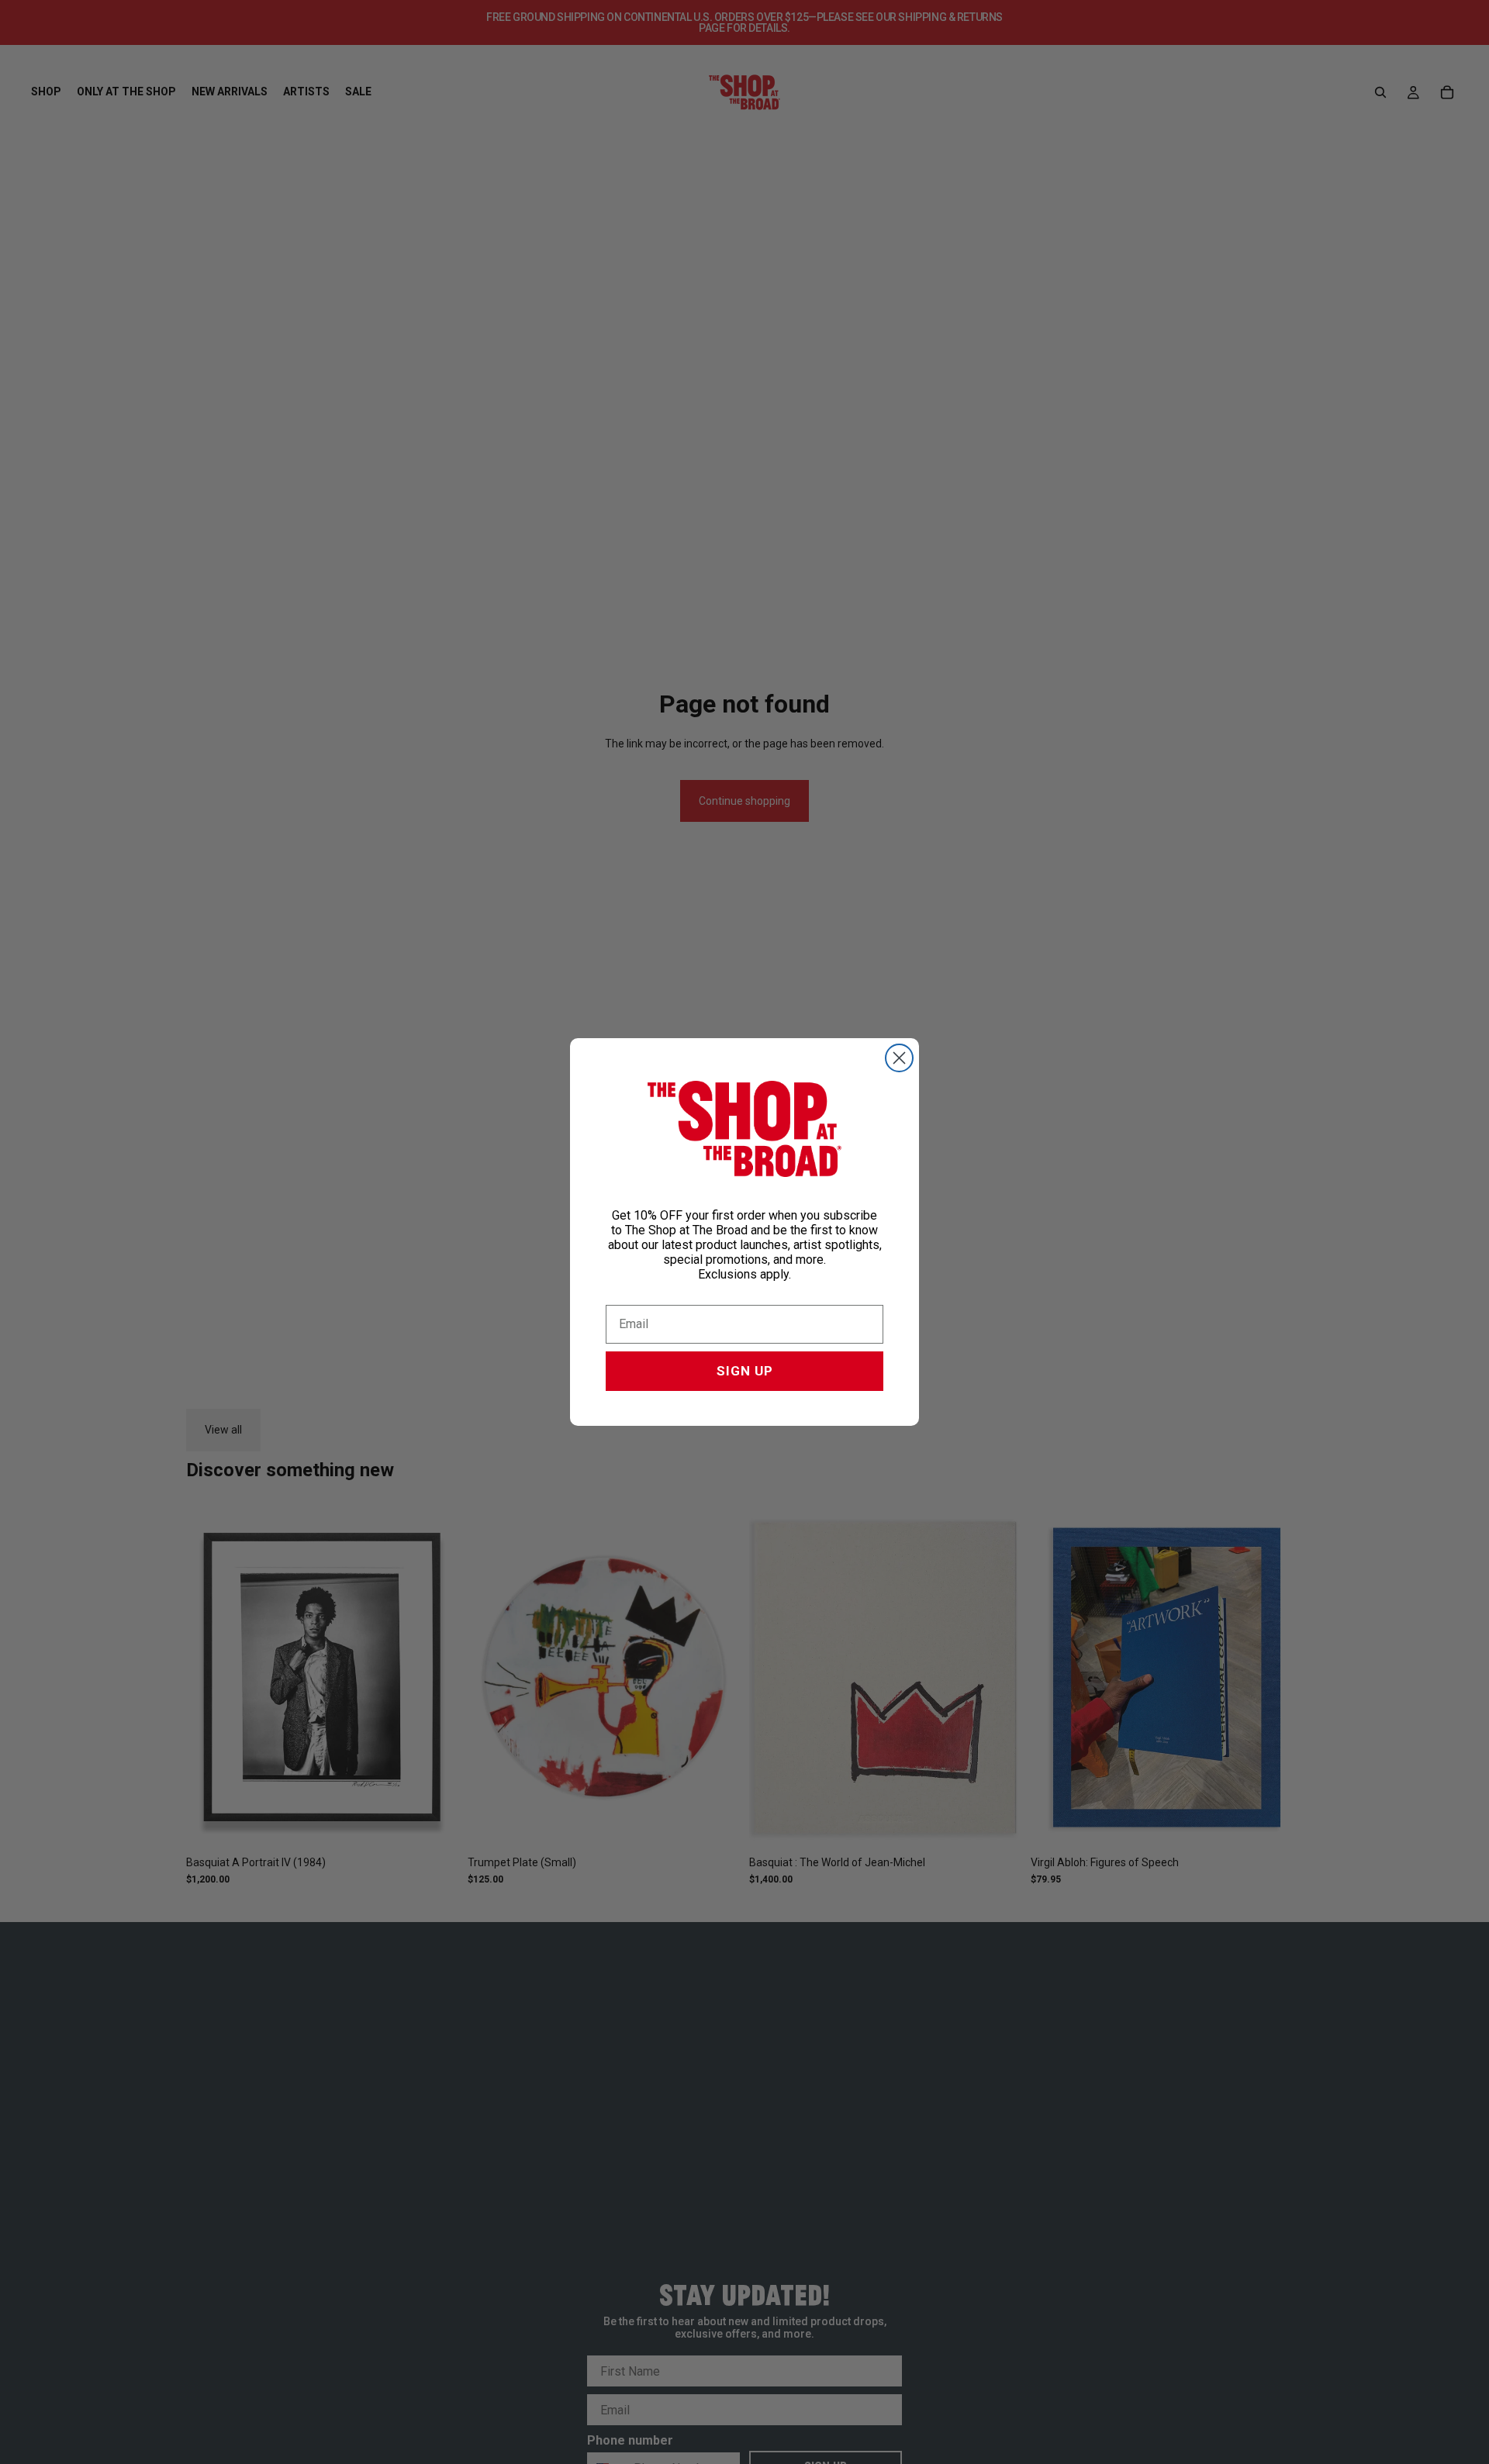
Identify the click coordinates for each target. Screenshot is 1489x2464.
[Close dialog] (899, 1058)
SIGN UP (745, 1371)
